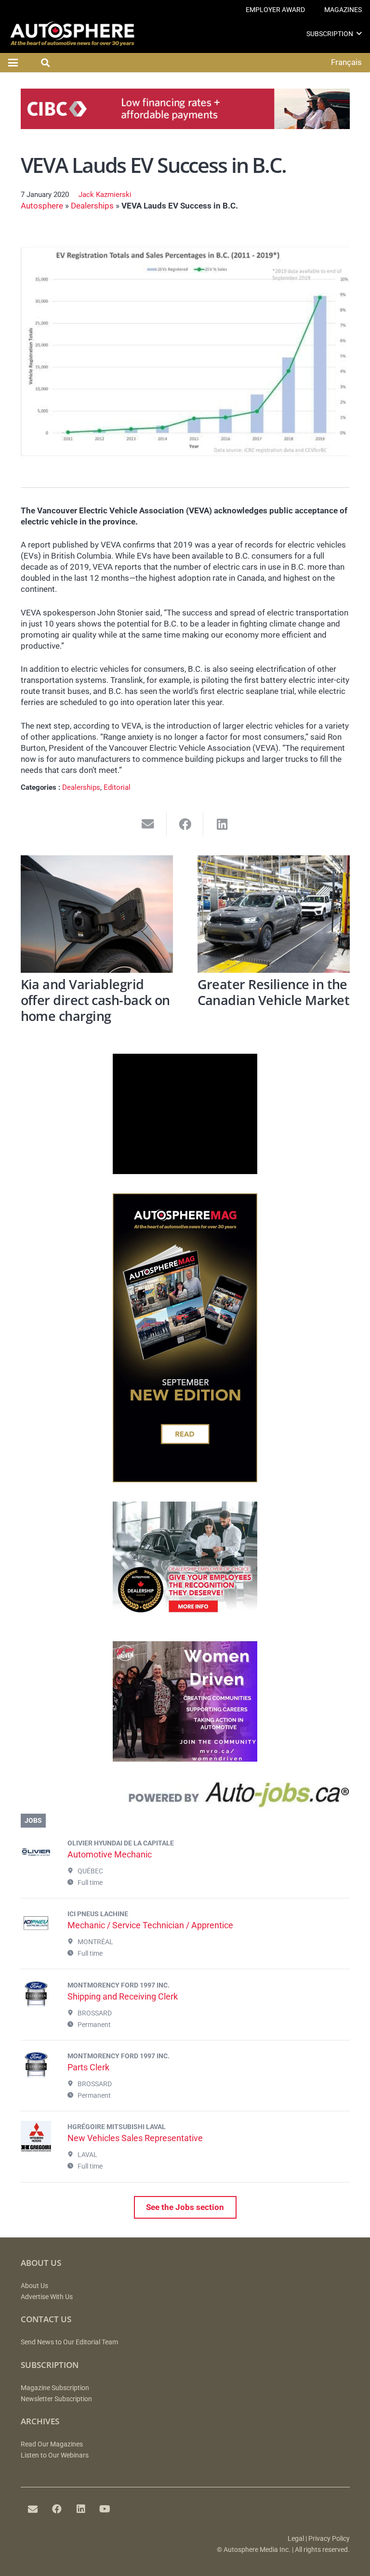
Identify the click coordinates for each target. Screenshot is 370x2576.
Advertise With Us (47, 2297)
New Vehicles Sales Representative (135, 2138)
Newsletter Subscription (56, 2399)
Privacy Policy (329, 2539)
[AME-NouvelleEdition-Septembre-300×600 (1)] (185, 1479)
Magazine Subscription (55, 2388)
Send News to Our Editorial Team (69, 2342)
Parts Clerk (88, 2067)
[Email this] (148, 824)
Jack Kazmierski (105, 195)
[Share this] (185, 824)
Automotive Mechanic (110, 1854)
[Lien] (185, 1797)
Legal (296, 2539)
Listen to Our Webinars (55, 2455)
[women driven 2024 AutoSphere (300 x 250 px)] (185, 1759)
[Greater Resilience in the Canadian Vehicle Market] (274, 914)
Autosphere (42, 206)
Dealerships (92, 206)
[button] (359, 33)
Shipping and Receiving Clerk (123, 1996)
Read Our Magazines (52, 2444)
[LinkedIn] (81, 2509)
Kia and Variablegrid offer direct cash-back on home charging (95, 1000)
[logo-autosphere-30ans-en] (72, 34)
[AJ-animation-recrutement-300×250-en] (185, 1171)
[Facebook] (57, 2509)
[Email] (33, 2509)
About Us (34, 2286)
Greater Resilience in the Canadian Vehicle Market (274, 992)
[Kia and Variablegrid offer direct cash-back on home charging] (97, 914)
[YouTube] (105, 2509)
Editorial (117, 787)
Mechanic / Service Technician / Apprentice (150, 1925)
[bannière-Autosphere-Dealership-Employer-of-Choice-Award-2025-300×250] (185, 1619)
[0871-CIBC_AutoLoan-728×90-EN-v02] (185, 126)
